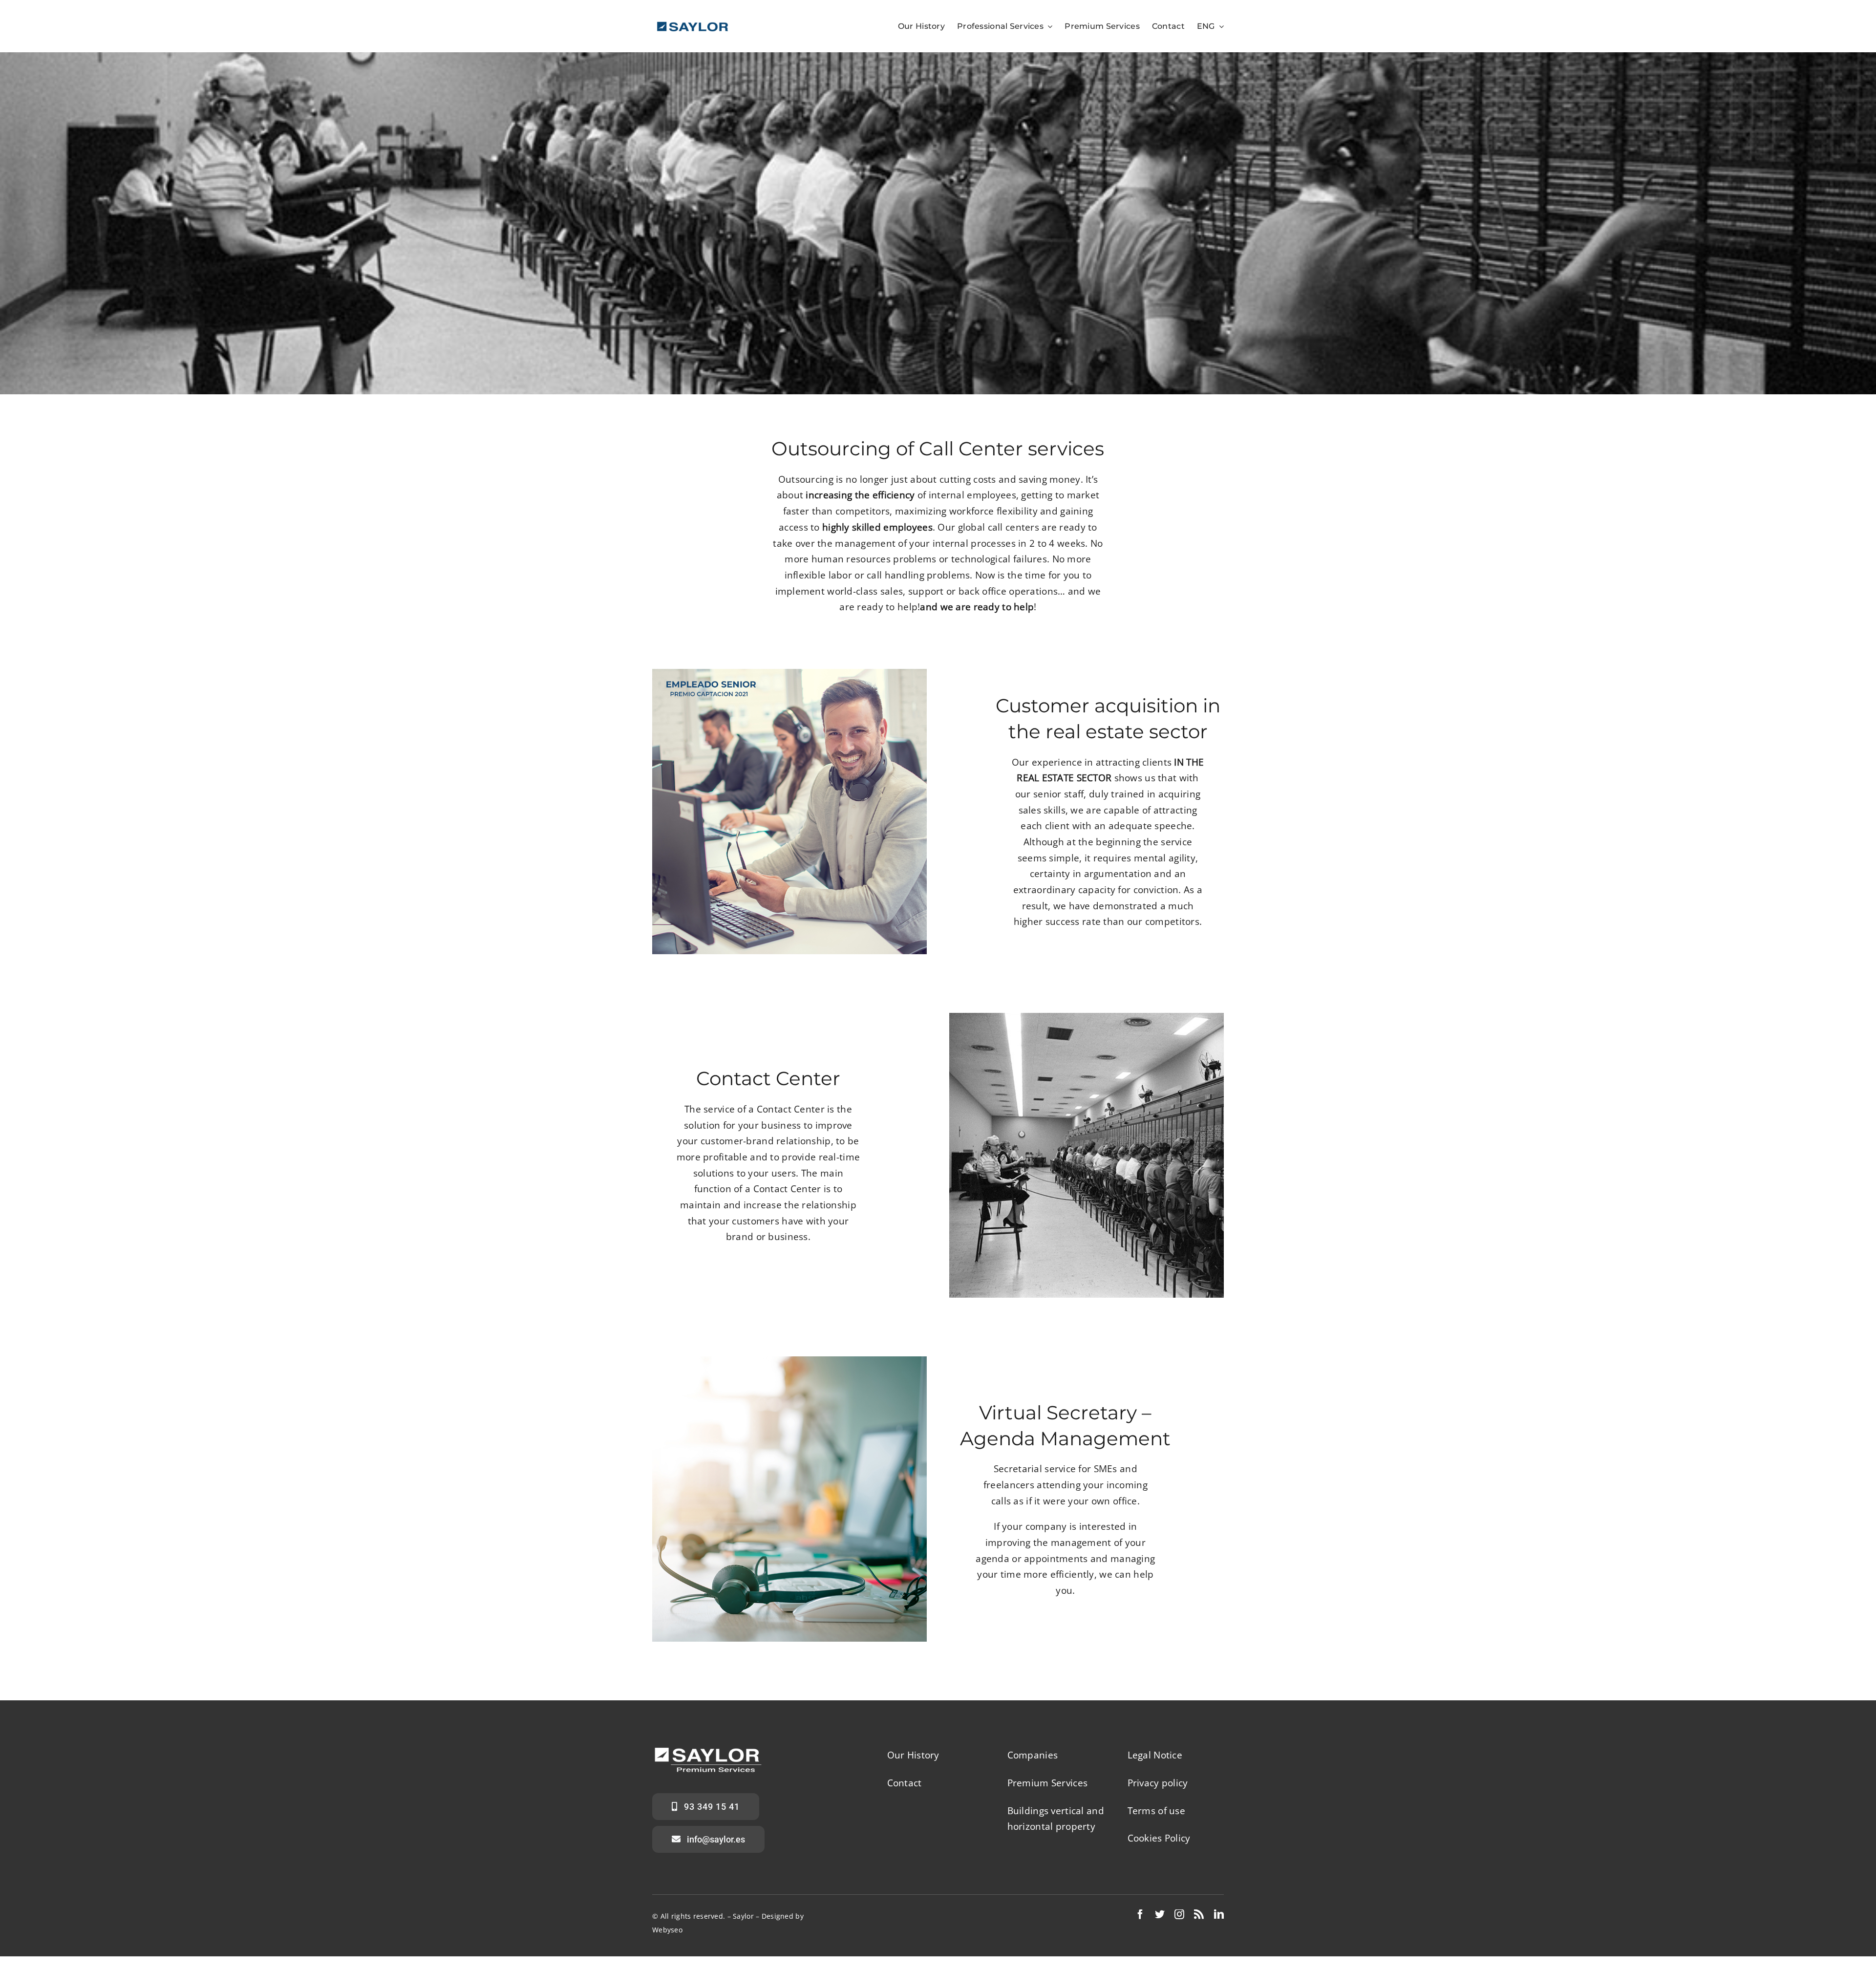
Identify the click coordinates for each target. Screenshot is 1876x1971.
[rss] (1199, 1914)
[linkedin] (1219, 1914)
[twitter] (1160, 1914)
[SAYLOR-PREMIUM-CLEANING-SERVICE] (693, 24)
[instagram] (1179, 1914)
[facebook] (1140, 1914)
